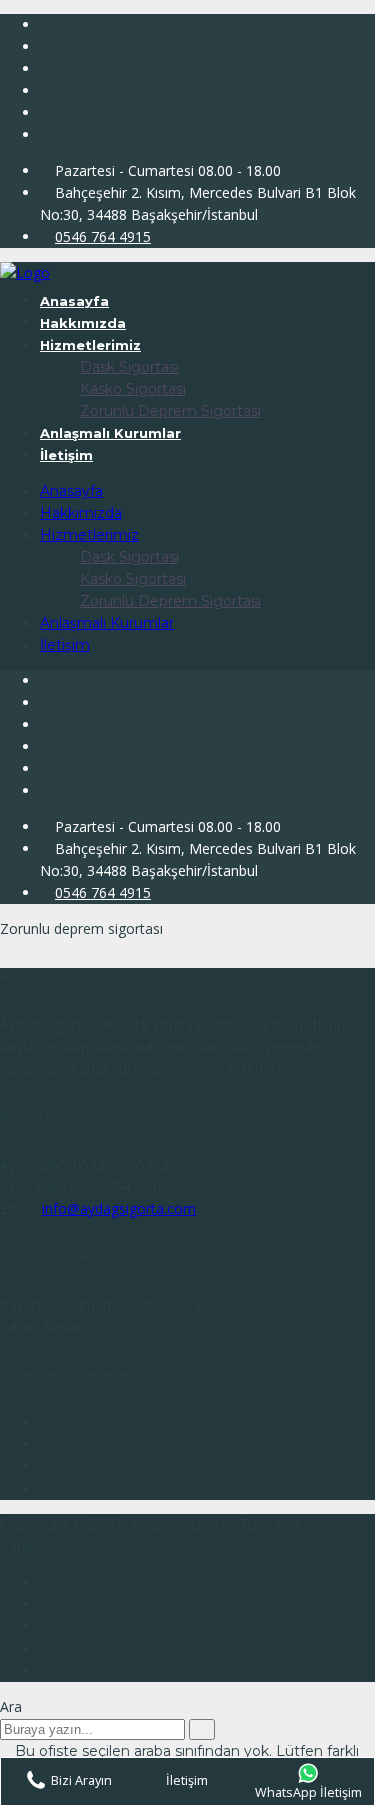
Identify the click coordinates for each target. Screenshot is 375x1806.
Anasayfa (74, 301)
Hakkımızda (83, 323)
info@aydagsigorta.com (119, 1208)
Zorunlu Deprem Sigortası (170, 411)
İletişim (66, 455)
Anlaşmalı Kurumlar (110, 433)
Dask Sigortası (129, 367)
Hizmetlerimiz (90, 345)
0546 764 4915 (103, 236)
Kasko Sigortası (133, 389)
